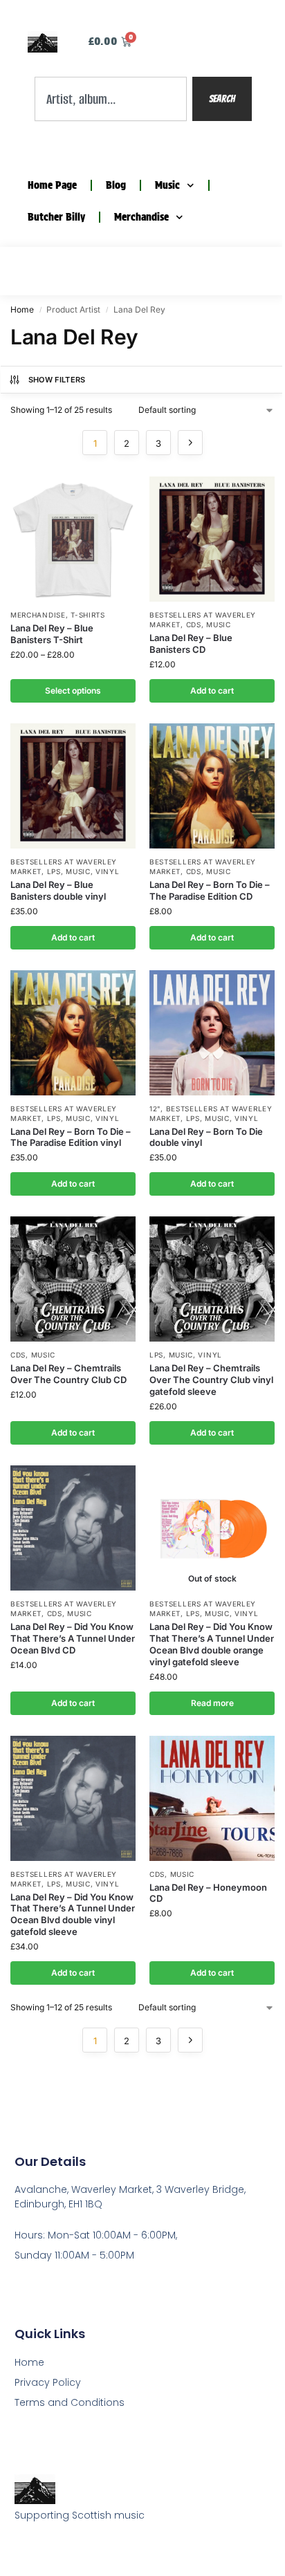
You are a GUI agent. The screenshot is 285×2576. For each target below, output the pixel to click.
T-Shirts (88, 615)
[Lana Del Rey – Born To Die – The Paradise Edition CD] (212, 786)
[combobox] (111, 99)
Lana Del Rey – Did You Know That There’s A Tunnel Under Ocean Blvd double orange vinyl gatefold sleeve (212, 1644)
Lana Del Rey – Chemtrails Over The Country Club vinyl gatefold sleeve (211, 1380)
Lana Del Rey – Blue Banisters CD (191, 643)
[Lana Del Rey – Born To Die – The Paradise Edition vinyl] (73, 1033)
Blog (116, 185)
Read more (212, 1703)
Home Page (52, 185)
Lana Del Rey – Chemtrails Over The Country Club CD (68, 1374)
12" (155, 1109)
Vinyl (108, 871)
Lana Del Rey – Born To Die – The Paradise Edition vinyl (71, 1137)
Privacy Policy (48, 2382)
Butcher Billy (56, 217)
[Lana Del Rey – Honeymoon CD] (212, 1798)
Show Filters (57, 380)
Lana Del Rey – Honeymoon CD (208, 1893)
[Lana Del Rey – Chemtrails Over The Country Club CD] (73, 1279)
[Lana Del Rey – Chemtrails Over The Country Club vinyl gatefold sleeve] (212, 1279)
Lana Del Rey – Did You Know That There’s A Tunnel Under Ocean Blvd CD (73, 1638)
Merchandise (141, 217)
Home (22, 309)
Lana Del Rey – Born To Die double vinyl (206, 1137)
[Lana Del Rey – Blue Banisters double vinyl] (73, 786)
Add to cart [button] (212, 691)
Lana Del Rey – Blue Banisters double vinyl (58, 890)
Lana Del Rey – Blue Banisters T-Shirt (52, 634)
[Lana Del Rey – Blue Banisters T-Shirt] (73, 539)
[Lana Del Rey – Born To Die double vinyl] (212, 1033)
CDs (194, 624)
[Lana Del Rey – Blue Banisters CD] (212, 539)
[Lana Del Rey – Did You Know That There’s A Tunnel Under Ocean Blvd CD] (73, 1528)
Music (167, 185)
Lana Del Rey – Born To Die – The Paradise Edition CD (210, 890)
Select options (73, 691)
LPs (54, 871)
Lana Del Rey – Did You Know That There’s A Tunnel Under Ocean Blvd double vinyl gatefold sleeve (73, 1915)
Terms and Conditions (70, 2402)
